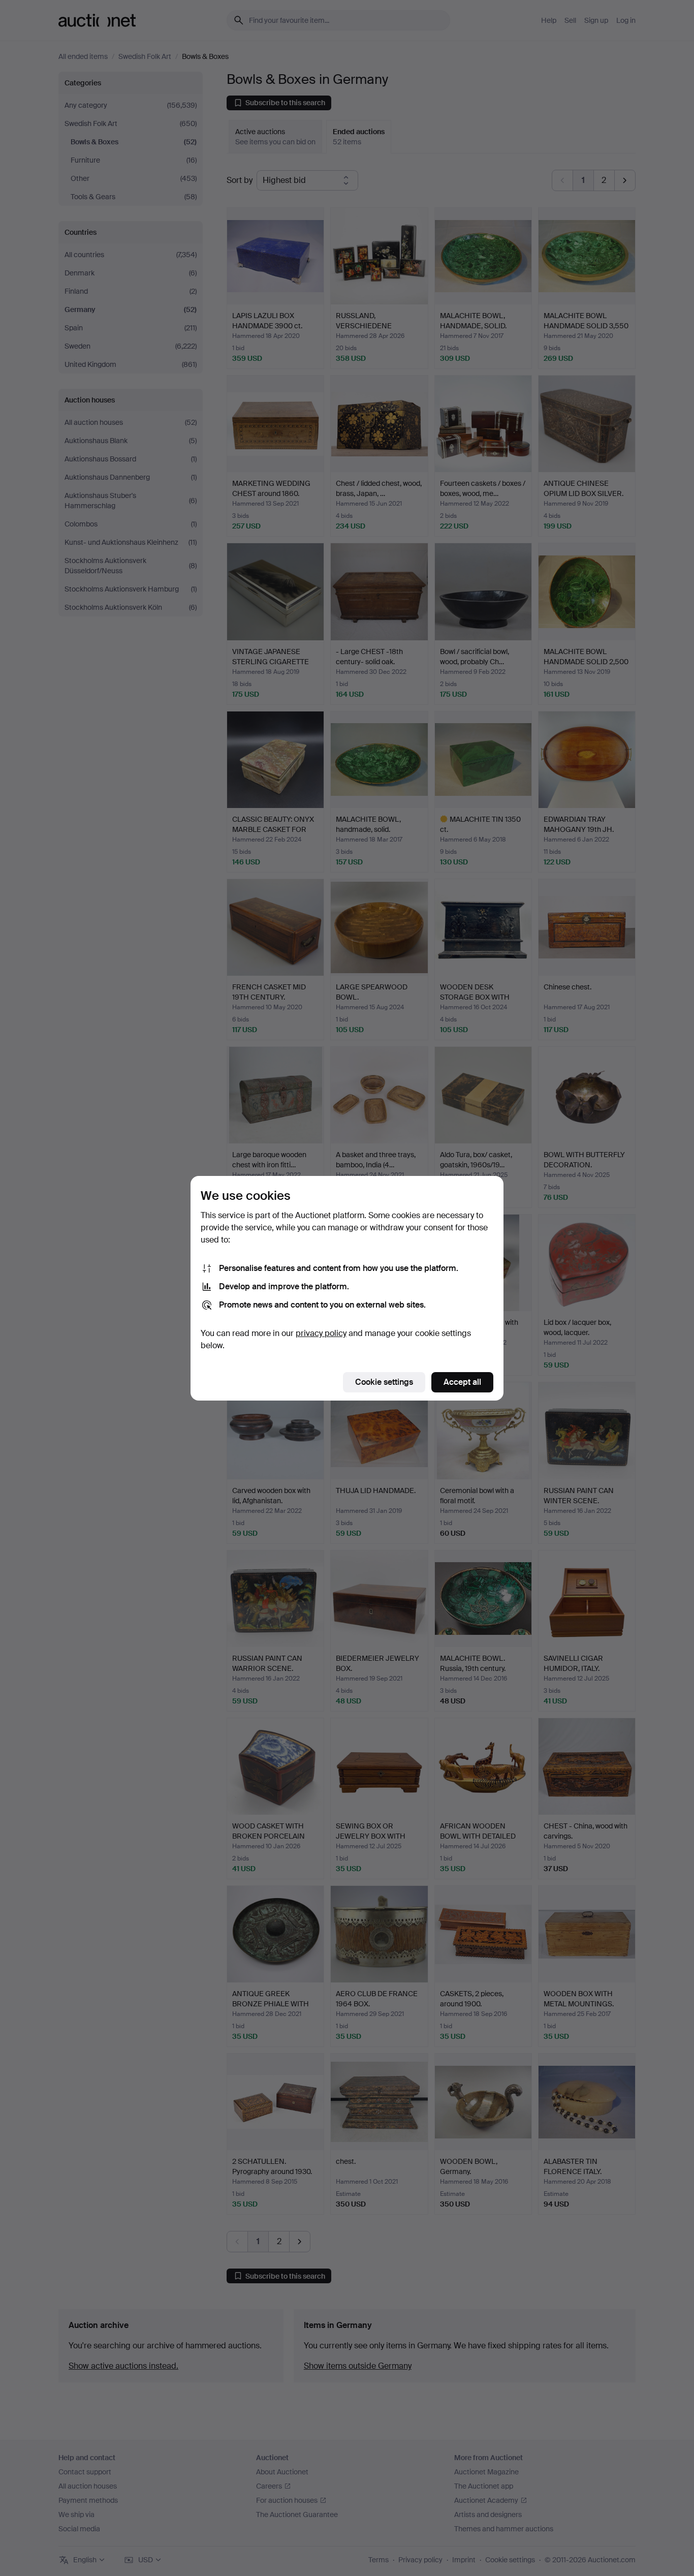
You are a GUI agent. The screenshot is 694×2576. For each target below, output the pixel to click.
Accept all (462, 1382)
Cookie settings (384, 1382)
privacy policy (321, 1333)
